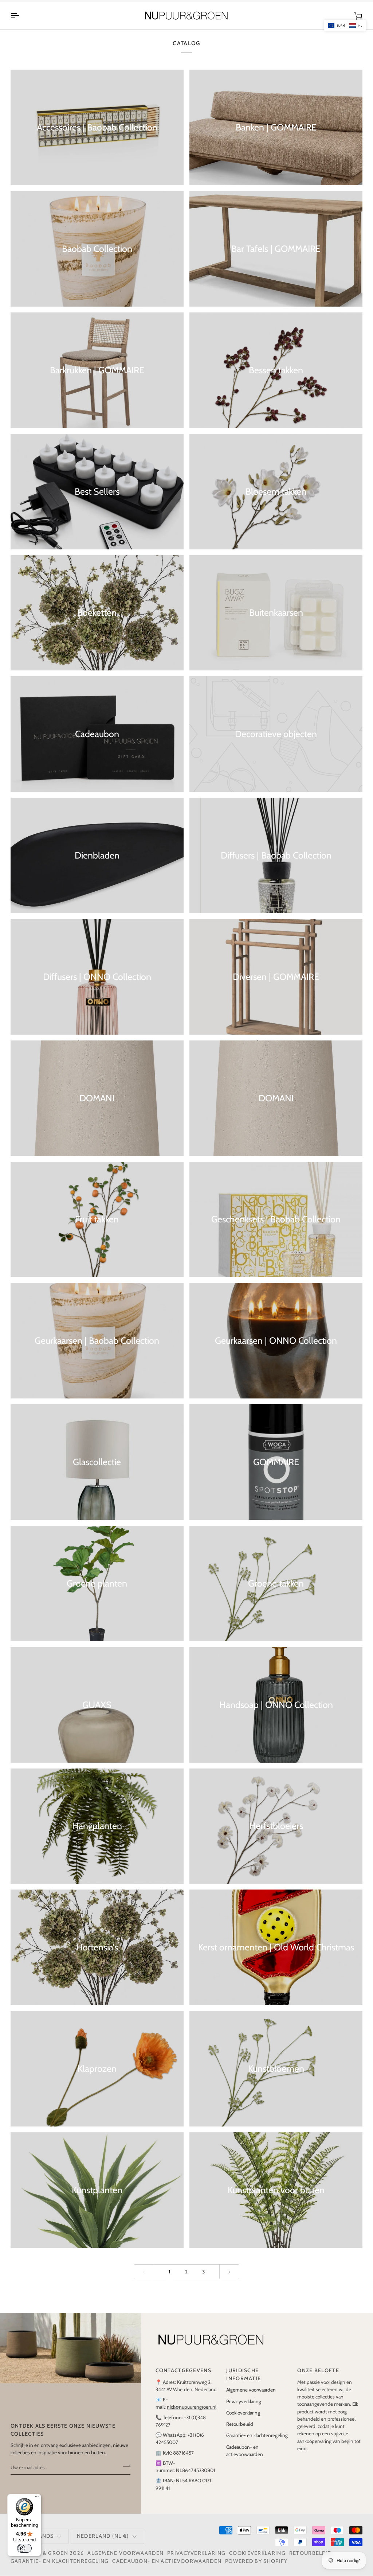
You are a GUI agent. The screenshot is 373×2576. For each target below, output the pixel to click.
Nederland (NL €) (103, 2544)
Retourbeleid (240, 2432)
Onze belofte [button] (318, 2378)
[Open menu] (21, 24)
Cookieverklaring (243, 2420)
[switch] (24, 2548)
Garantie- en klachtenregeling (257, 2443)
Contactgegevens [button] (183, 2378)
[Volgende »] (229, 2279)
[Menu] (37, 2498)
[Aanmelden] (124, 2474)
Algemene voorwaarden (251, 2398)
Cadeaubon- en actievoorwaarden (167, 2569)
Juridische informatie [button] (244, 2382)
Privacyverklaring (244, 2409)
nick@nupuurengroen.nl (192, 2415)
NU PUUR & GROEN (42, 2561)
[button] (345, 26)
